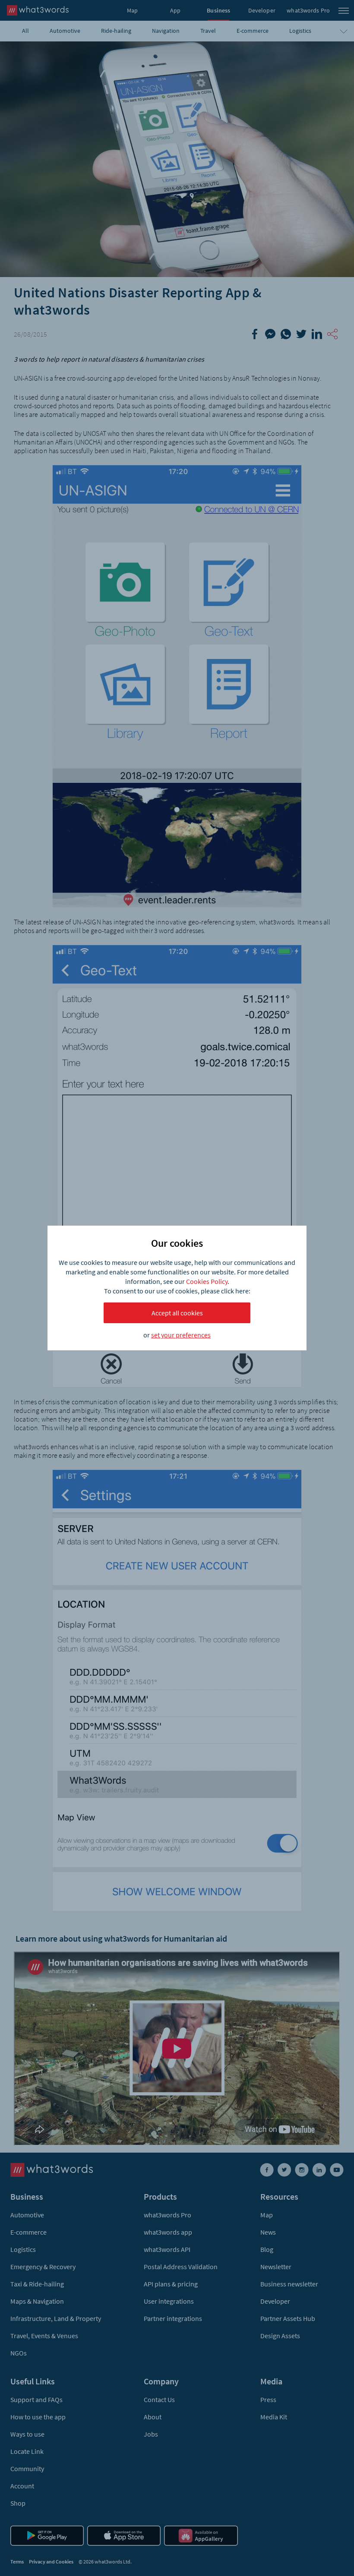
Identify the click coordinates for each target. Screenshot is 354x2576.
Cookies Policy (207, 1281)
